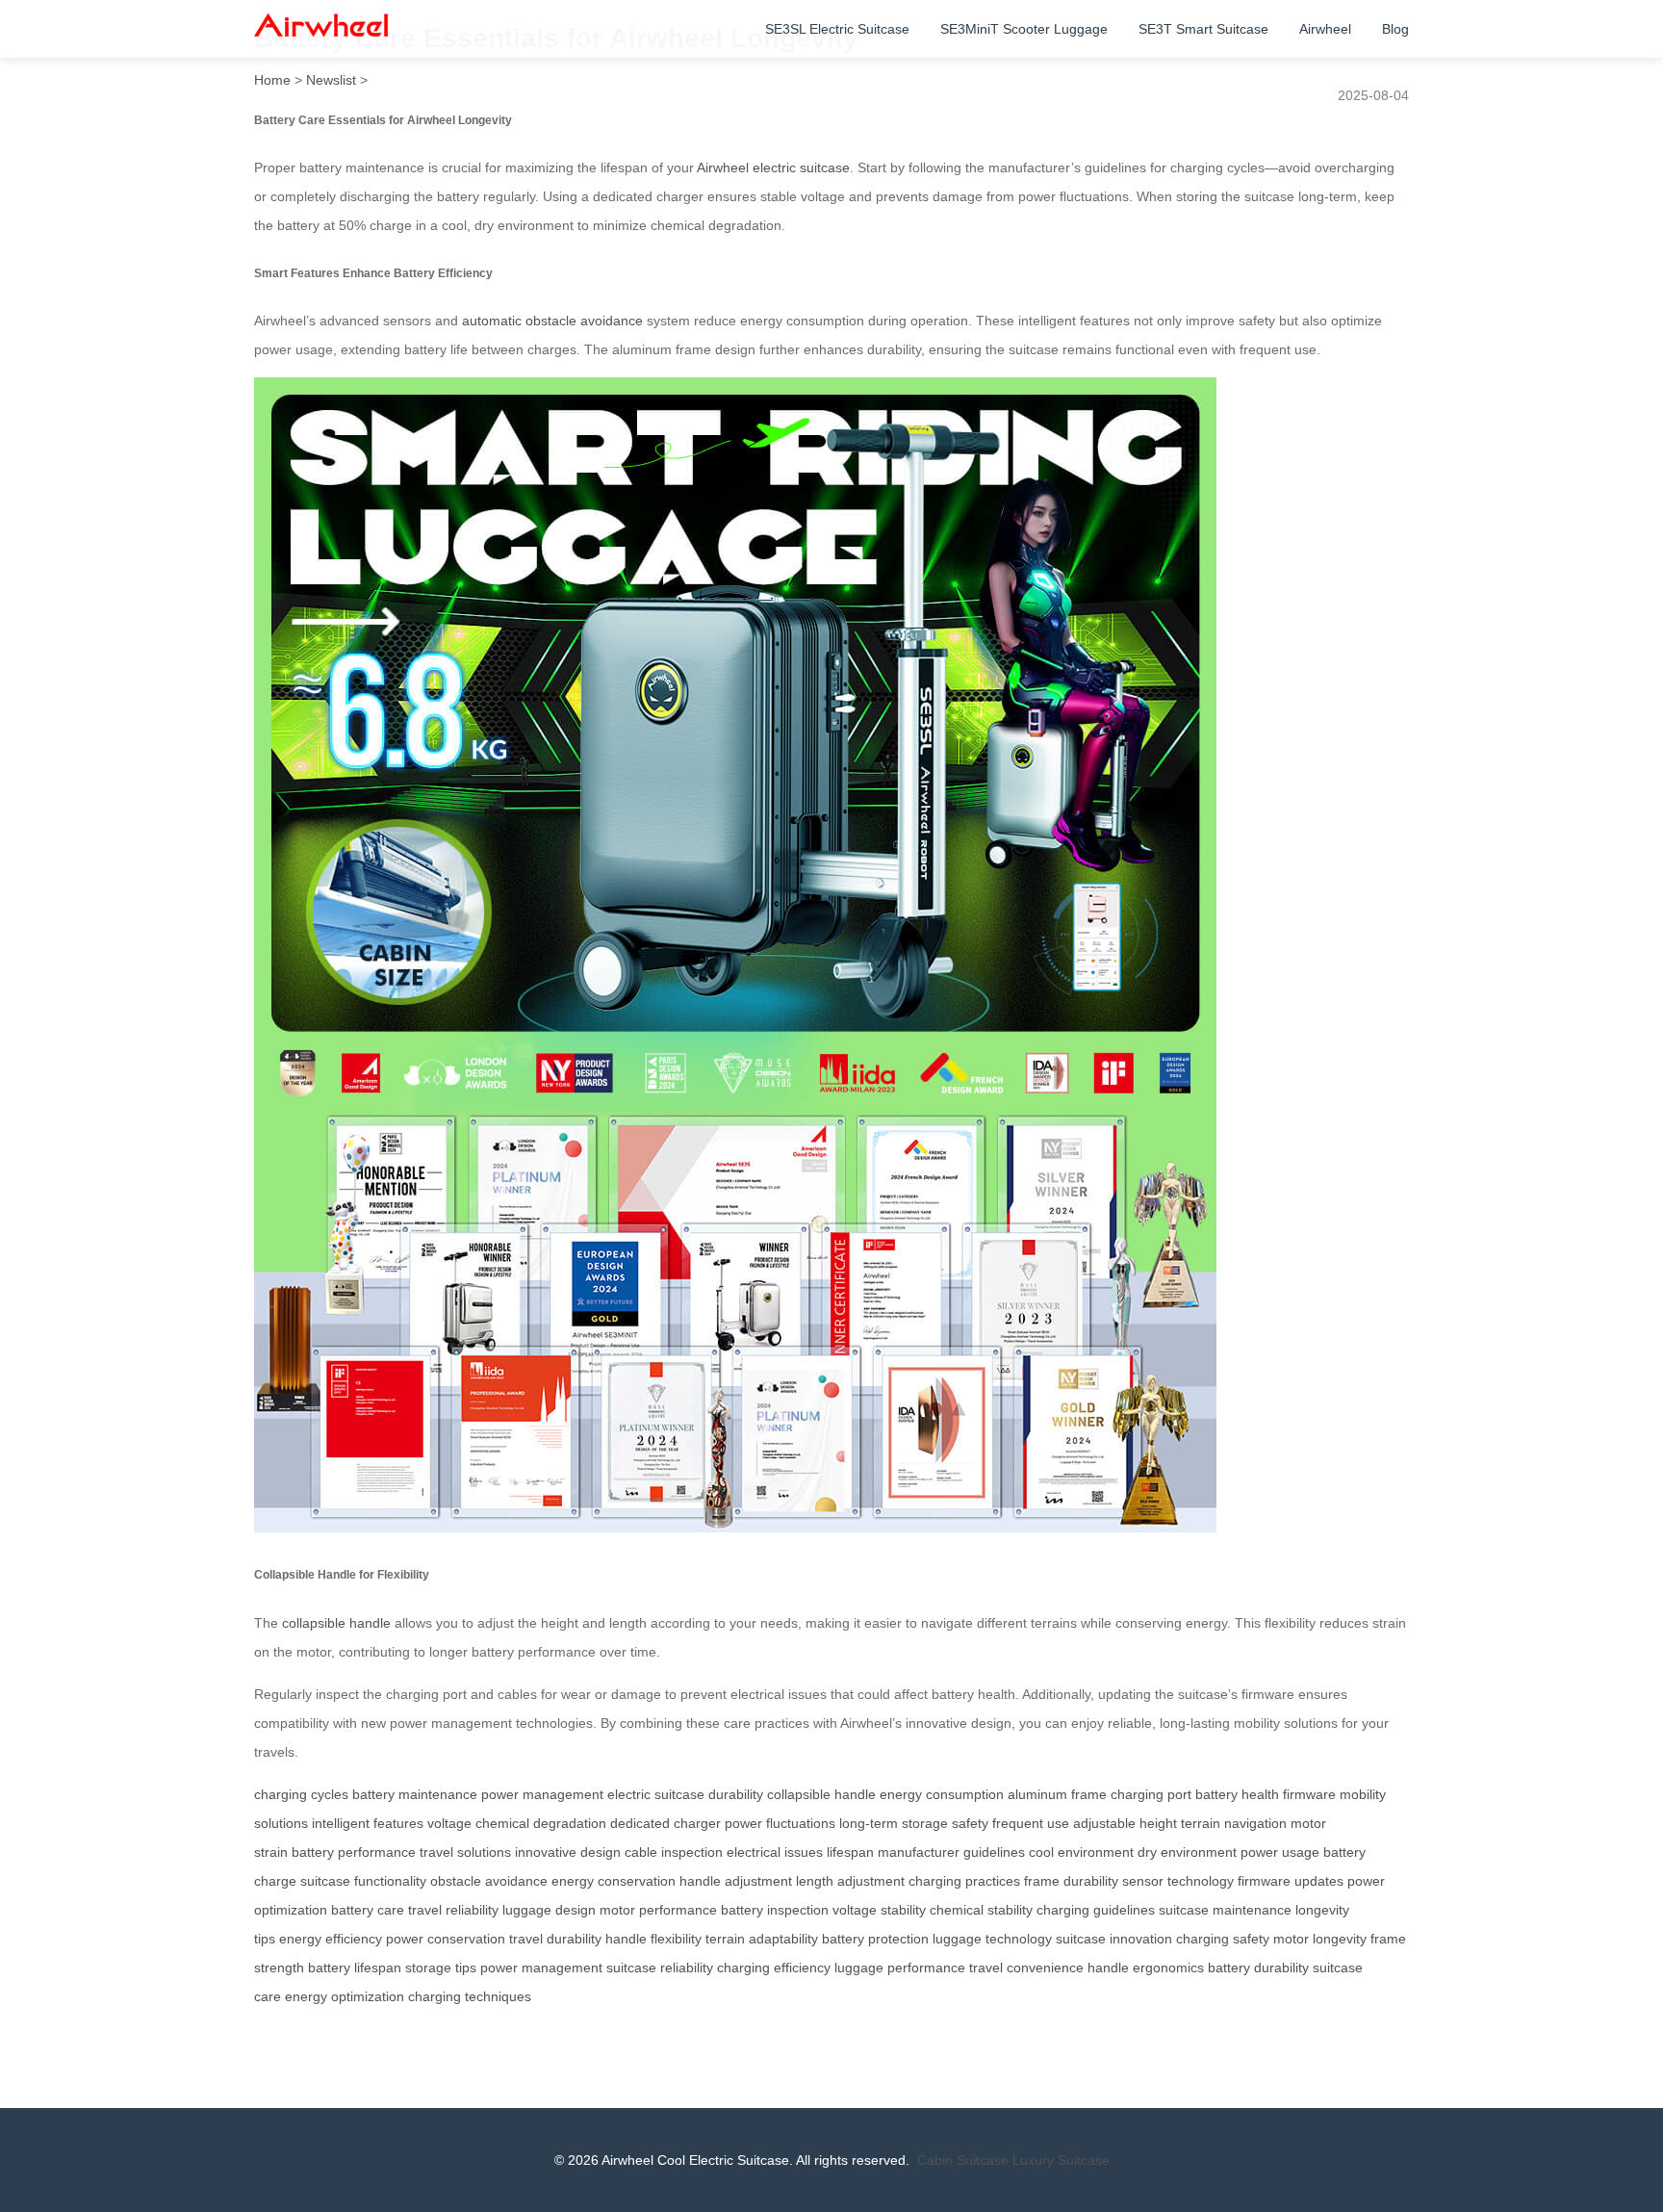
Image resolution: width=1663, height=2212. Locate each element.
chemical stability (981, 1910)
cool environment (1081, 1852)
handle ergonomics (1146, 1968)
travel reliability (453, 1910)
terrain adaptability (762, 1939)
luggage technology (992, 1939)
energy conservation (614, 1881)
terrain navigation (1234, 1823)
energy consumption (942, 1794)
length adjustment (850, 1881)
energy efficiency (331, 1939)
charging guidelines (1096, 1910)
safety (970, 1823)
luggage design (549, 1910)
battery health (1237, 1794)
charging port (1151, 1794)
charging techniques (470, 1996)
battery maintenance (415, 1794)
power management (542, 1794)
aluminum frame (1057, 1794)
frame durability (1071, 1881)
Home (272, 80)
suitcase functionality (363, 1881)
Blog (1395, 29)
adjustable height (1125, 1823)
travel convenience (1026, 1968)
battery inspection (775, 1910)
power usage (1280, 1852)
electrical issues (775, 1852)
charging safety (1223, 1939)
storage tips (441, 1968)
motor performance (658, 1910)
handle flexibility (653, 1939)
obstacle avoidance (489, 1881)
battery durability (1258, 1968)
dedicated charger (665, 1823)
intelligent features (368, 1823)
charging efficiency (774, 1968)
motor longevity (1320, 1939)
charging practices (964, 1881)
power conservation (446, 1939)
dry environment (1187, 1852)
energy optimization (345, 1996)
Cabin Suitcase (963, 2160)
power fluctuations (780, 1823)
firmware (1309, 1794)
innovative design (568, 1852)
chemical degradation (541, 1823)
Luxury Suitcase (1061, 2160)
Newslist (331, 80)
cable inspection (674, 1852)
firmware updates (1291, 1881)
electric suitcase (656, 1794)
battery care (368, 1910)
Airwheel (1325, 29)
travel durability (555, 1939)
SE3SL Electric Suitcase (837, 29)
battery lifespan (355, 1968)
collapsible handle (336, 1623)
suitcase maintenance (1225, 1910)
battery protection (875, 1939)
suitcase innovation (1114, 1939)
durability (736, 1794)
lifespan (850, 1852)
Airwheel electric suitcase (773, 167)
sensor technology (1178, 1881)
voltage (449, 1823)
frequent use (1031, 1823)
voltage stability (879, 1910)
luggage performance (900, 1968)
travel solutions (465, 1852)
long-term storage (894, 1823)
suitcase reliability (660, 1968)
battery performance (354, 1852)
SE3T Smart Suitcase (1203, 29)
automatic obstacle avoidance (552, 321)
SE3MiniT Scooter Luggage (1024, 29)
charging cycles (301, 1794)
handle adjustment (736, 1881)
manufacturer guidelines (951, 1852)
